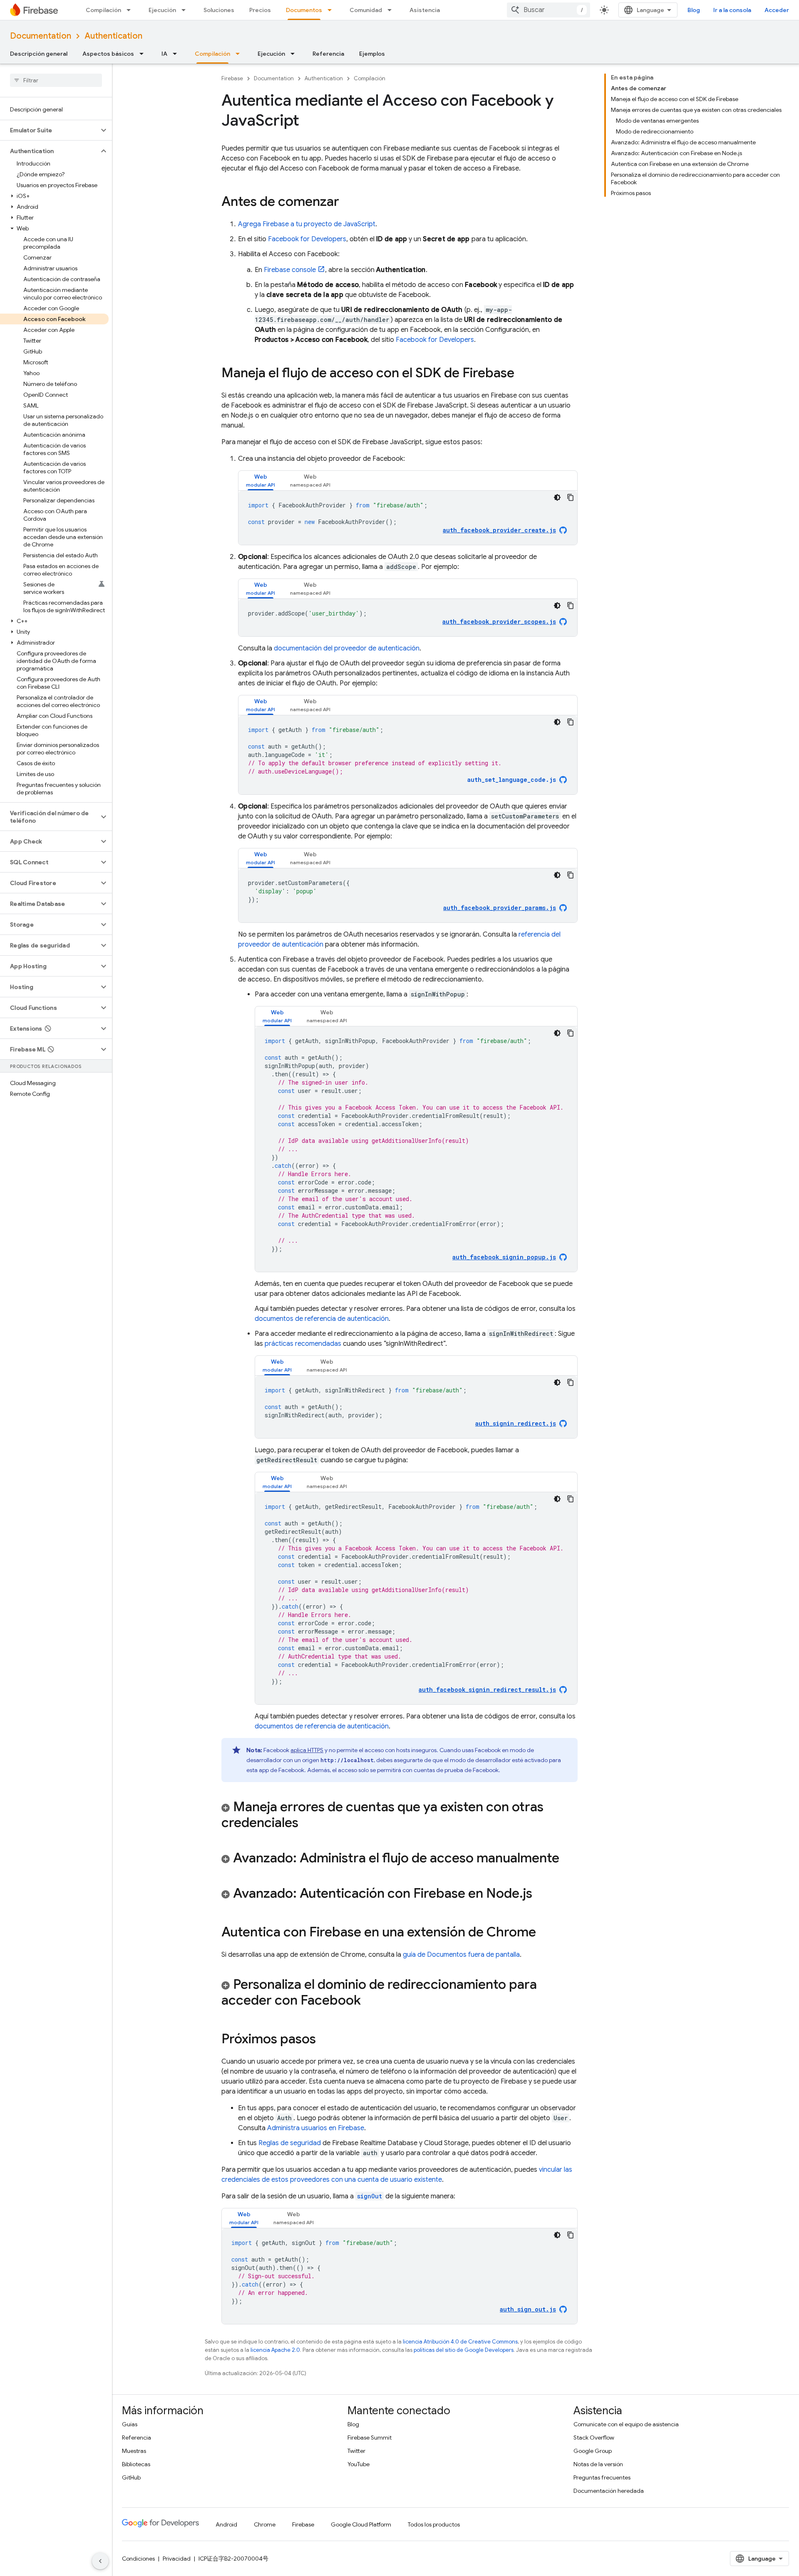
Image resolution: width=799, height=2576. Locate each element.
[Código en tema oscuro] (557, 497)
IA (164, 54)
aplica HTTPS (307, 1750)
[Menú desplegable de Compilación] (131, 10)
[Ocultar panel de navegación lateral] (100, 2561)
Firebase (232, 78)
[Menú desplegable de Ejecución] (186, 10)
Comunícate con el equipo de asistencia (626, 2424)
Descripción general (39, 54)
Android (226, 2524)
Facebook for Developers (307, 239)
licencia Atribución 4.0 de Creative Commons (460, 2342)
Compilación (103, 10)
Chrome (265, 2524)
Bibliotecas (136, 2464)
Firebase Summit (370, 2438)
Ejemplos (372, 54)
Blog (694, 10)
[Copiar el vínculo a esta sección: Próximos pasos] (324, 2040)
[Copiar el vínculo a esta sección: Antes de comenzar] (347, 203)
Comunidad (366, 10)
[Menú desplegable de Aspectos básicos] (144, 54)
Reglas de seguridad (290, 2143)
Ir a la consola (732, 10)
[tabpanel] (408, 518)
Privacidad (177, 2559)
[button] (49, 130)
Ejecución (162, 10)
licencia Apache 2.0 (275, 2350)
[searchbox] (56, 80)
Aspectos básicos (108, 54)
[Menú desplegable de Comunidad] (392, 10)
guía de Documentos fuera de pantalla (461, 1955)
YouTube (359, 2464)
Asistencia (425, 10)
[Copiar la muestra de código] (571, 497)
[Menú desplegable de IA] (177, 54)
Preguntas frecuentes (602, 2477)
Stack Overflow (594, 2438)
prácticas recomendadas (303, 1344)
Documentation (41, 36)
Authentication (113, 36)
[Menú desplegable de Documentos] (332, 10)
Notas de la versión (598, 2464)
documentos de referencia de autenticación (322, 1319)
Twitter (356, 2451)
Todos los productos (434, 2524)
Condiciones (138, 2559)
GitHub (131, 2477)
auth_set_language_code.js (512, 780)
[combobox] (548, 10)
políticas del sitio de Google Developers (464, 2350)
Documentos (304, 10)
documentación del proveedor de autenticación (347, 648)
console (290, 270)
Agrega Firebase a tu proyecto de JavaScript (307, 224)
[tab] (261, 481)
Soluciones (219, 10)
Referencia (328, 54)
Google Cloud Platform (361, 2524)
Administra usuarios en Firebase (316, 2128)
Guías (130, 2424)
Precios (260, 10)
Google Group (593, 2451)
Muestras (134, 2451)
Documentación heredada (609, 2491)
